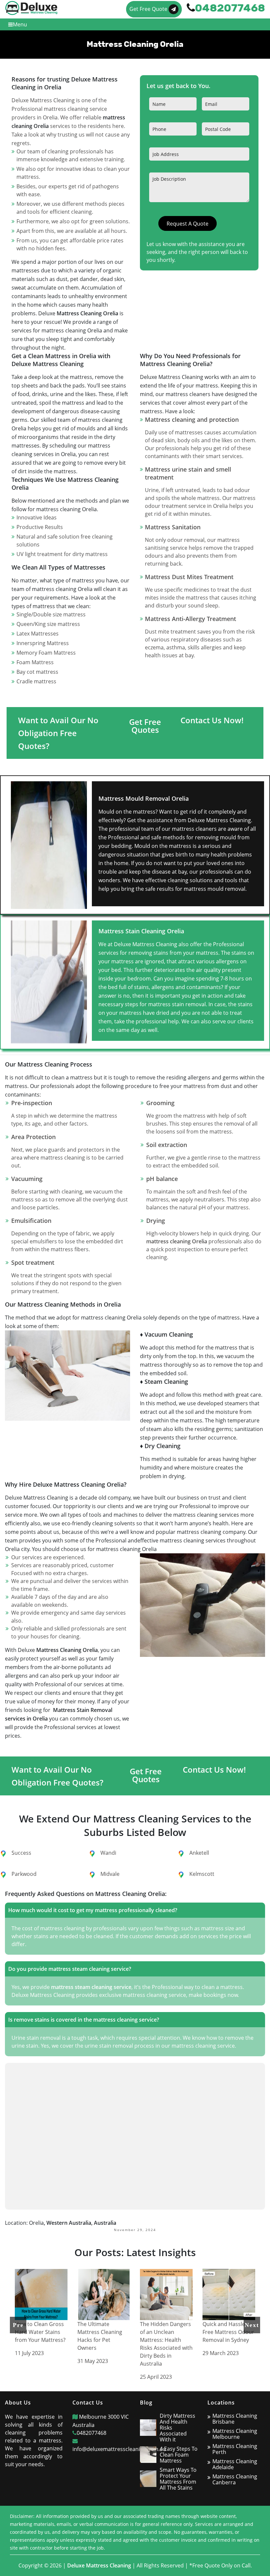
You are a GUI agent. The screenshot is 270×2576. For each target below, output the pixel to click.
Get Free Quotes (145, 726)
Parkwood (24, 1874)
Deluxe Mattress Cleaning (99, 2565)
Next (252, 2325)
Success (21, 1853)
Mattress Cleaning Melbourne (235, 2434)
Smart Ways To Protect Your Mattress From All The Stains (178, 2479)
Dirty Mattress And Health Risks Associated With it (177, 2428)
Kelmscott (202, 1874)
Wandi (108, 1853)
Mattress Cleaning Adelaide (235, 2464)
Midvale (110, 1874)
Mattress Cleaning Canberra (235, 2479)
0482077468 (92, 2433)
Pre (18, 2325)
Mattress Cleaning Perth (235, 2449)
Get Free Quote (149, 9)
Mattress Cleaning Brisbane (235, 2419)
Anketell (199, 1853)
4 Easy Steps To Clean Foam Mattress (179, 2455)
